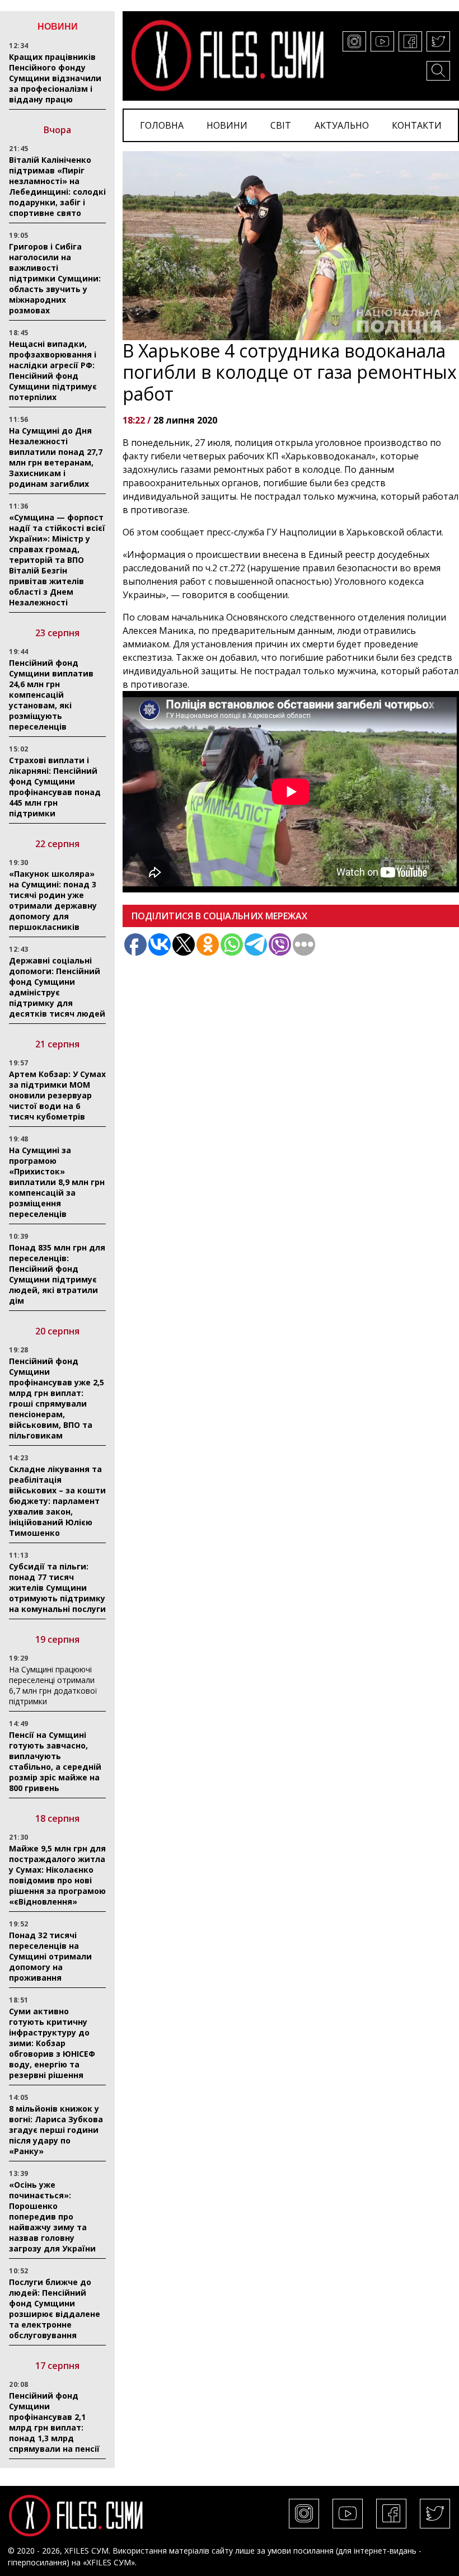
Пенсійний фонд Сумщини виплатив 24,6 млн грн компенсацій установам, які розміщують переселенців (51, 695)
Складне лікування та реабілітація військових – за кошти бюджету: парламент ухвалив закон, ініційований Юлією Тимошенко (57, 1501)
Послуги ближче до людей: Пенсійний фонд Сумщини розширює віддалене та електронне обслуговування (55, 2309)
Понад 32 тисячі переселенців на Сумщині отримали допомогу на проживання (50, 1956)
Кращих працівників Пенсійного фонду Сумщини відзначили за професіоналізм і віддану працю (55, 78)
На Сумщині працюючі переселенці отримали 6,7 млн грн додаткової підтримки (53, 1685)
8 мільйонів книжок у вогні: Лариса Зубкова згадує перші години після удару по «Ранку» (56, 2130)
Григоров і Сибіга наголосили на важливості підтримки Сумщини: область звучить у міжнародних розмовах (55, 278)
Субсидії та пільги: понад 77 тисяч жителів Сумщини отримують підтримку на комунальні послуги (57, 1588)
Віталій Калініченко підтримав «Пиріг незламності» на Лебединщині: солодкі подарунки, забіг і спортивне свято (57, 186)
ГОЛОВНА (162, 125)
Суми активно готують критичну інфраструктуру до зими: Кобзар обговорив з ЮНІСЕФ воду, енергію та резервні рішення (52, 2043)
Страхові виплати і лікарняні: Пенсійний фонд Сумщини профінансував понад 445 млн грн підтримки (55, 787)
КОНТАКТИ (417, 125)
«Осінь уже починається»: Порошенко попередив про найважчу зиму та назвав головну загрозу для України (52, 2217)
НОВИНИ (227, 125)
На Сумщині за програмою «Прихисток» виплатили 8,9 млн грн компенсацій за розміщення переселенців (57, 1182)
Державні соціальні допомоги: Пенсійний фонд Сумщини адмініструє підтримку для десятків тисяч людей (57, 987)
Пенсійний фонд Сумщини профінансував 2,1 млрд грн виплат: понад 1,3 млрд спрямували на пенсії (54, 2422)
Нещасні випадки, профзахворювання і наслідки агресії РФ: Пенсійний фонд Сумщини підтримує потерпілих (53, 370)
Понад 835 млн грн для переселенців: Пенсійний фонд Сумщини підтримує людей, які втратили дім (57, 1274)
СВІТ (281, 125)
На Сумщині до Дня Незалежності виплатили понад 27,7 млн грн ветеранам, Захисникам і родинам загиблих (56, 457)
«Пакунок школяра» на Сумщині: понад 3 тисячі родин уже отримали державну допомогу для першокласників (53, 900)
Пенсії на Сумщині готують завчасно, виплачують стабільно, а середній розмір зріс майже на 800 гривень (55, 1761)
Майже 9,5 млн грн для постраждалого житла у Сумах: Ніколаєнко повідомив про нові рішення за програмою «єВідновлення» (57, 1875)
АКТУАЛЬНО (342, 125)
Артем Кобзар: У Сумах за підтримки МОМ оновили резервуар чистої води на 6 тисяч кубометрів (57, 1095)
